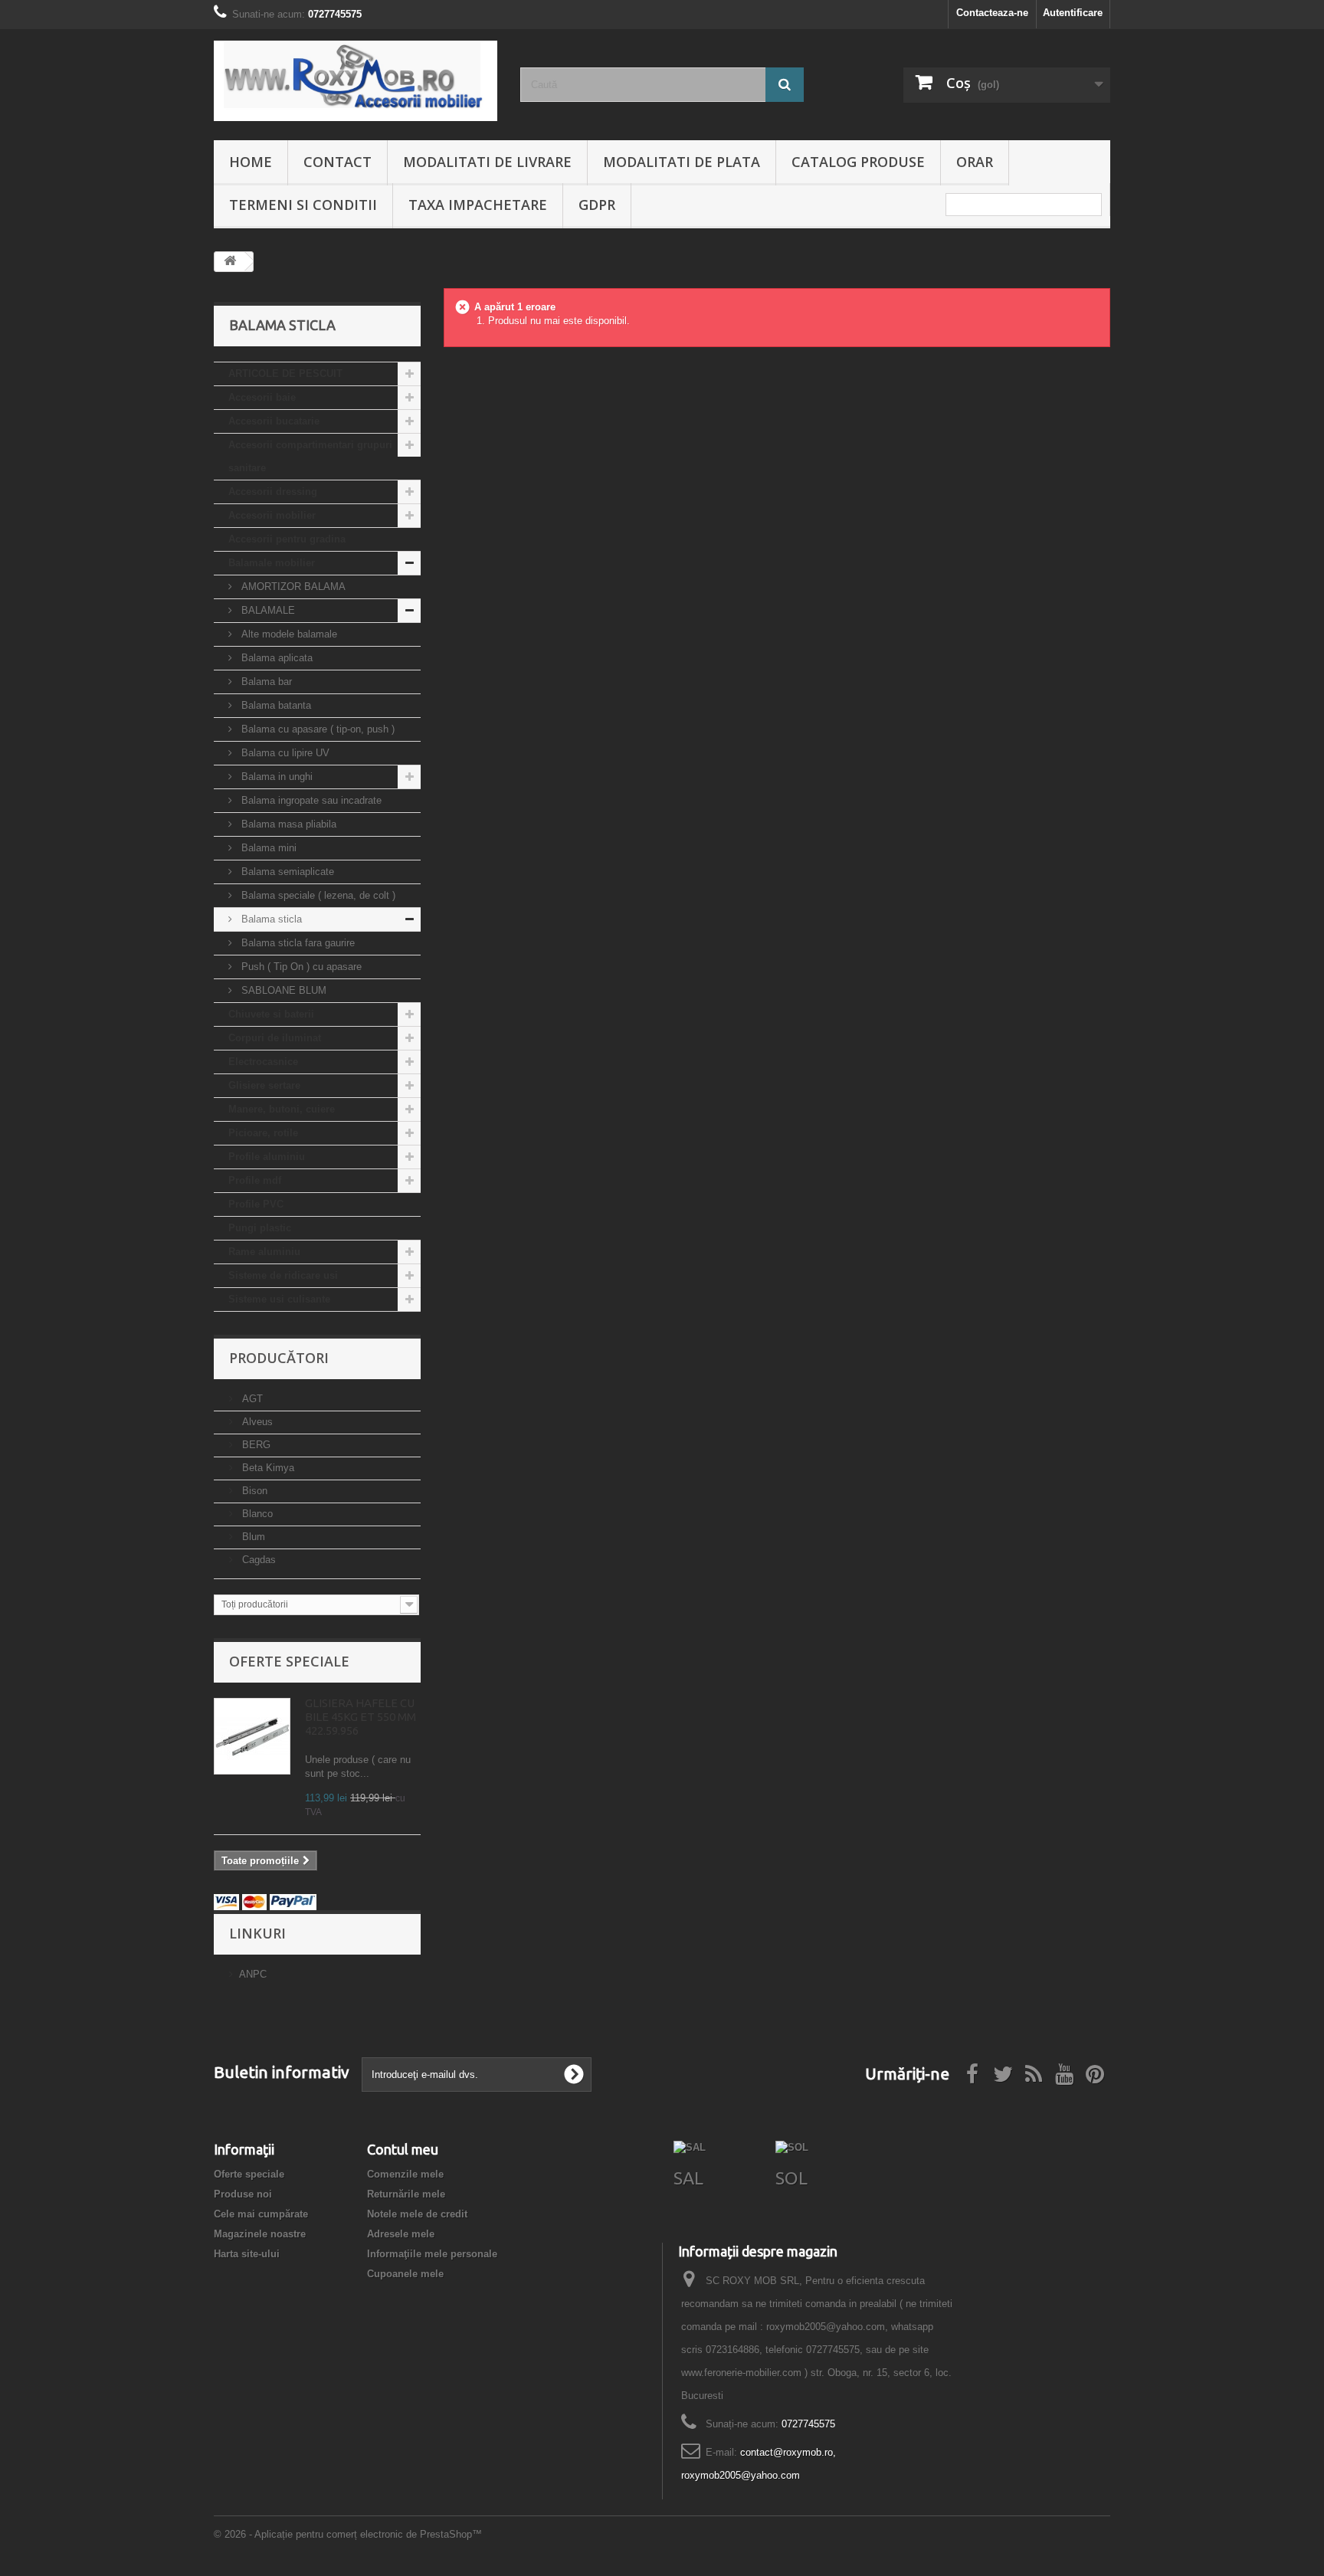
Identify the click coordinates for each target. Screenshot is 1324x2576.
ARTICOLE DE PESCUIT (285, 374)
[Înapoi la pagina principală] (230, 262)
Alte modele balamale (288, 634)
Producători (279, 1358)
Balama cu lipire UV (284, 753)
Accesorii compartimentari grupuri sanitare (310, 456)
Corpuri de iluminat (275, 1038)
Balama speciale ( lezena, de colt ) (317, 895)
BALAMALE (267, 610)
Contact (338, 162)
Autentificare (1073, 13)
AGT (251, 1399)
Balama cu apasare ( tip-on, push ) (316, 729)
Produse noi (243, 2194)
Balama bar (265, 682)
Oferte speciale (289, 1661)
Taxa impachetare (478, 205)
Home (251, 162)
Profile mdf (255, 1180)
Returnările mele (406, 2194)
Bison (253, 1491)
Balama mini (267, 848)
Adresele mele (401, 2234)
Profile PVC (256, 1204)
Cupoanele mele (405, 2274)
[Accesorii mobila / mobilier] (356, 81)
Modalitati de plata (682, 162)
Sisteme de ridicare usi (283, 1275)
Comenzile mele (405, 2174)
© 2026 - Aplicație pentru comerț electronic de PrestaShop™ (348, 2534)
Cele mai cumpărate (261, 2214)
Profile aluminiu (267, 1157)
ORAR (975, 162)
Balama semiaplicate (286, 872)
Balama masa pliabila (287, 824)
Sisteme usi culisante (279, 1299)
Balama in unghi (275, 777)
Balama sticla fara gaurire (297, 943)
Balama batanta (275, 705)
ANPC (253, 1974)
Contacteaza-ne (992, 13)
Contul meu (403, 2149)
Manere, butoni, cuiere (282, 1109)
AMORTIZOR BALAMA (292, 587)
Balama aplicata (275, 658)
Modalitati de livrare (487, 162)
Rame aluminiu (264, 1252)
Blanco (256, 1514)
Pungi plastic (260, 1228)
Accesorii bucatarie (274, 421)
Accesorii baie (262, 397)
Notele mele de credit (417, 2214)
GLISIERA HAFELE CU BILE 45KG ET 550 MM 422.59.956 (360, 1717)
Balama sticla (270, 919)
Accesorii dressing (273, 492)
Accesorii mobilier (272, 515)
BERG (255, 1445)
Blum (252, 1537)
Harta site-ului (247, 2254)
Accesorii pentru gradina (287, 539)
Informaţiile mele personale (432, 2254)
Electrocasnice (263, 1062)
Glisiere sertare (264, 1085)
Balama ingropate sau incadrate (310, 800)
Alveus (256, 1422)
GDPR (597, 205)
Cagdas (257, 1560)
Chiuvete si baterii (271, 1014)
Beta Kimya (267, 1468)
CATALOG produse (858, 162)
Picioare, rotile (263, 1133)
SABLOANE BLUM (282, 990)
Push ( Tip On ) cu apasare (300, 967)
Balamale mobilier (272, 563)
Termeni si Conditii (303, 205)
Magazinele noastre (260, 2234)
